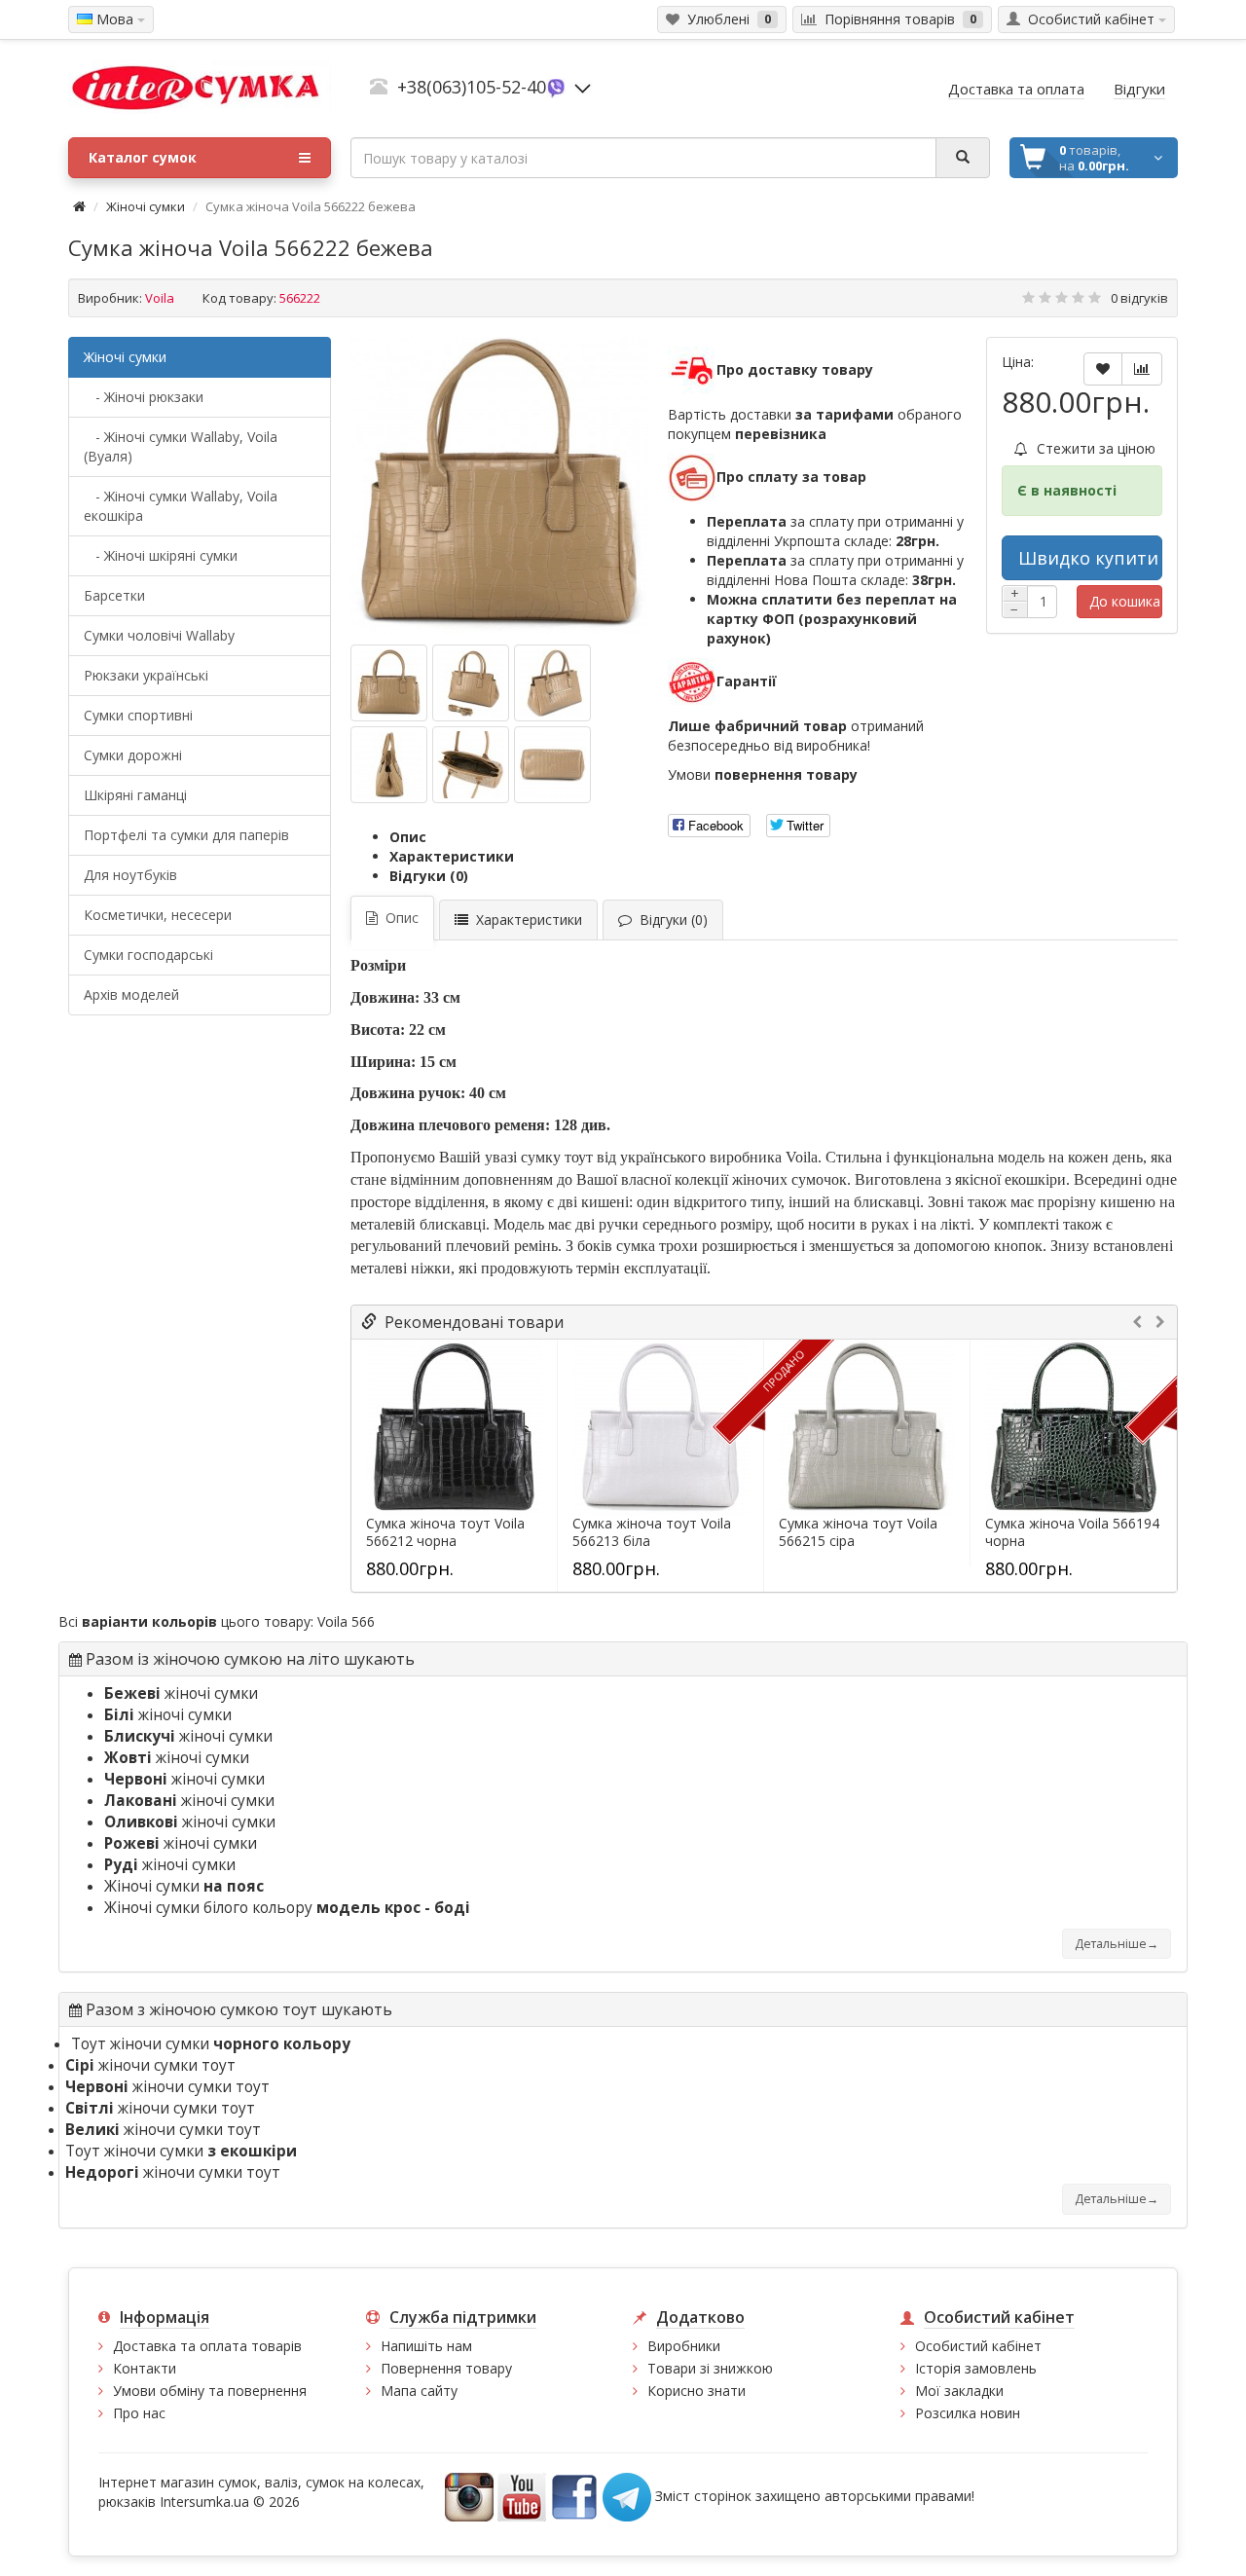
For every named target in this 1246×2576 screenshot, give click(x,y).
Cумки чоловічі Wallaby (159, 635)
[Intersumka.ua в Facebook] (574, 2496)
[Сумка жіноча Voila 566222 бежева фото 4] (471, 765)
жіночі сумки (181, 1693)
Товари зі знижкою (710, 2368)
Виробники (684, 2346)
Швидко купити (1088, 558)
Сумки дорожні (133, 755)
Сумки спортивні (138, 715)
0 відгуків (1139, 298)
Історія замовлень (976, 2368)
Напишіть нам (426, 2346)
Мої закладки (959, 2391)
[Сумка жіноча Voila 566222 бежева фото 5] (552, 765)
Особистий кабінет (978, 2346)
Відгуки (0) (429, 876)
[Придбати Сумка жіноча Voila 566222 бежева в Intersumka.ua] (499, 486)
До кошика (1125, 601)
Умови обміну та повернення (210, 2391)
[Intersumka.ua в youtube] (522, 2496)
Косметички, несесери (158, 915)
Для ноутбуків (130, 875)
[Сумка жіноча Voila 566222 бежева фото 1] (471, 683)
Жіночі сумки (146, 206)
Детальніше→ (1117, 1944)
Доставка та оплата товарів (207, 2346)
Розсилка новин (968, 2413)
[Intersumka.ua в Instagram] (469, 2496)
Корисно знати (696, 2391)
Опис (408, 837)
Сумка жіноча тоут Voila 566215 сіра (858, 1532)
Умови (763, 774)
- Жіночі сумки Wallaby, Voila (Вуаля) (181, 446)
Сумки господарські (148, 955)
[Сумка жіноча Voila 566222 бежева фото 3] (389, 765)
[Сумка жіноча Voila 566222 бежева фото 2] (552, 683)
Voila (160, 298)
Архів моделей (131, 994)
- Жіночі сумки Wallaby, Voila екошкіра (181, 506)
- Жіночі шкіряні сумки (161, 555)
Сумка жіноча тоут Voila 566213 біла (652, 1532)
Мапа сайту (419, 2391)
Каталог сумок (143, 157)
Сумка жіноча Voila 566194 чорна (1072, 1532)
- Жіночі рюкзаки (144, 397)
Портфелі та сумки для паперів (186, 835)
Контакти (145, 2368)
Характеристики (452, 856)
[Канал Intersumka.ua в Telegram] (627, 2496)
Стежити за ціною (1094, 448)
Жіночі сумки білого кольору (287, 1908)
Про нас (139, 2413)
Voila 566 (346, 1621)
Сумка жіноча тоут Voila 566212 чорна (445, 1532)
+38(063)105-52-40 (472, 87)
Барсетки (114, 595)
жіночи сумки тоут (150, 2065)
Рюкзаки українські (146, 675)
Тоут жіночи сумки (211, 2044)
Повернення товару (446, 2368)
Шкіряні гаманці (135, 795)
